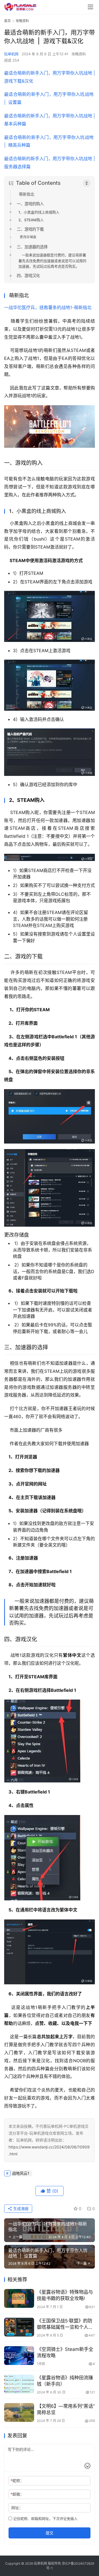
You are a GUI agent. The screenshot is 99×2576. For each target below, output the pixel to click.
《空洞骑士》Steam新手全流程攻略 (65, 2352)
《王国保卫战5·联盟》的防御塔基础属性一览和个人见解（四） (65, 2324)
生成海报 (20, 2208)
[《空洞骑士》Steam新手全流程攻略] (19, 2356)
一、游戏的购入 (30, 204)
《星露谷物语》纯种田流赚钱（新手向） (65, 2381)
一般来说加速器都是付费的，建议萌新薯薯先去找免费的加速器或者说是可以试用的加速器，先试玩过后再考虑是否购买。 (52, 261)
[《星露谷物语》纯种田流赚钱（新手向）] (19, 2384)
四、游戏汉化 (28, 276)
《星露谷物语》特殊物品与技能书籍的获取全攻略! (65, 2295)
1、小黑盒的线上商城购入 (39, 212)
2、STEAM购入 (31, 220)
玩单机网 (11, 54)
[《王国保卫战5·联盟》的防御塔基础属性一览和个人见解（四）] (19, 2327)
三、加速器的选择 (32, 247)
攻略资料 (79, 54)
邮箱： (17, 2494)
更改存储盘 (28, 237)
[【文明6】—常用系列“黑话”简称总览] (19, 2412)
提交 (50, 2533)
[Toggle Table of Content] (87, 183)
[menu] (90, 7)
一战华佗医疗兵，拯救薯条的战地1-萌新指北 (48, 307)
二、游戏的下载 (30, 229)
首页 (7, 21)
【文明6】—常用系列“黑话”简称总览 (66, 2409)
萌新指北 (27, 194)
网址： (17, 2508)
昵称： (17, 2481)
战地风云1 (21, 2173)
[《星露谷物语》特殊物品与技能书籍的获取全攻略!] (19, 2298)
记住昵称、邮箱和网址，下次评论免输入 (45, 2519)
